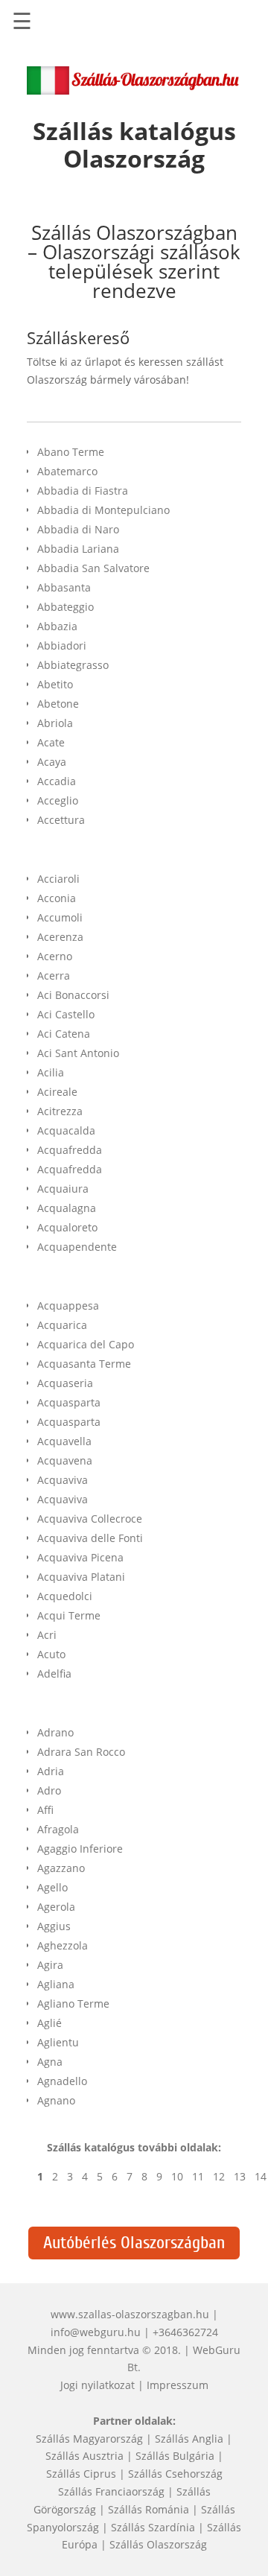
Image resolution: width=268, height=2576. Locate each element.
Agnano (56, 2100)
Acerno (55, 956)
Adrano (55, 1732)
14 (261, 2176)
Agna (50, 2062)
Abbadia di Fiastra (83, 491)
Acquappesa (68, 1306)
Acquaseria (65, 1383)
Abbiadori (62, 645)
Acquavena (65, 1460)
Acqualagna (67, 1208)
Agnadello (62, 2081)
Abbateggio (66, 607)
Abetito (55, 684)
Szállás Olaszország (158, 2544)
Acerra (54, 975)
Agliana (56, 1984)
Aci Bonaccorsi (73, 995)
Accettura (61, 820)
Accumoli (60, 917)
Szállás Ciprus (81, 2474)
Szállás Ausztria (84, 2456)
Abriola (55, 723)
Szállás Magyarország (89, 2439)
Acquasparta (69, 1402)
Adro (49, 1790)
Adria (51, 1771)
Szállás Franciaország (111, 2491)
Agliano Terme (73, 2004)
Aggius (54, 1926)
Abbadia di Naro (78, 529)
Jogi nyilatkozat (98, 2385)
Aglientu (58, 2042)
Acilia (51, 1072)
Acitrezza (60, 1111)
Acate (51, 742)
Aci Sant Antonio (78, 1053)
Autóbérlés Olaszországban (134, 2243)
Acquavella (64, 1441)
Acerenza (60, 937)
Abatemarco (67, 471)
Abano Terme (71, 452)
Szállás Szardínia (153, 2527)
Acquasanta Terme (84, 1364)
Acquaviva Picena (80, 1557)
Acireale (57, 1092)
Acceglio (58, 800)
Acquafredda (70, 1150)
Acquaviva (63, 1480)
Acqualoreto (67, 1227)
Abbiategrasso (73, 665)
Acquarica (62, 1325)
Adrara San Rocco (81, 1752)
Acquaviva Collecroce (90, 1519)
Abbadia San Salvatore (93, 568)
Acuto (51, 1654)
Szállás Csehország (175, 2474)
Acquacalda (66, 1130)
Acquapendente (77, 1247)
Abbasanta (64, 587)
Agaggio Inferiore (80, 1849)
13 (240, 2176)
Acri (47, 1635)
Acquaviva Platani (81, 1577)
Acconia (57, 898)
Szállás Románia (149, 2509)
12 (219, 2176)
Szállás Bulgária (175, 2456)
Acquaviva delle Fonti (90, 1538)
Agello (52, 1887)
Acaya (52, 762)
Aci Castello (66, 1014)
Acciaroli (58, 879)
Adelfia (54, 1674)
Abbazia (57, 626)
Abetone (58, 704)
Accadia (57, 781)
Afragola (58, 1829)
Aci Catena (64, 1034)
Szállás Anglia (189, 2439)
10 (177, 2176)
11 (198, 2176)
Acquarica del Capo (86, 1344)
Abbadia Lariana (78, 549)
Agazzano (61, 1868)
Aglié (50, 2023)
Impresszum (178, 2385)
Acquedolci (65, 1596)
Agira (50, 1965)
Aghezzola (63, 1945)
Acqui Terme (69, 1615)
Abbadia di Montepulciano (103, 510)
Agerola (56, 1907)
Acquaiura (63, 1189)
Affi (45, 1810)
